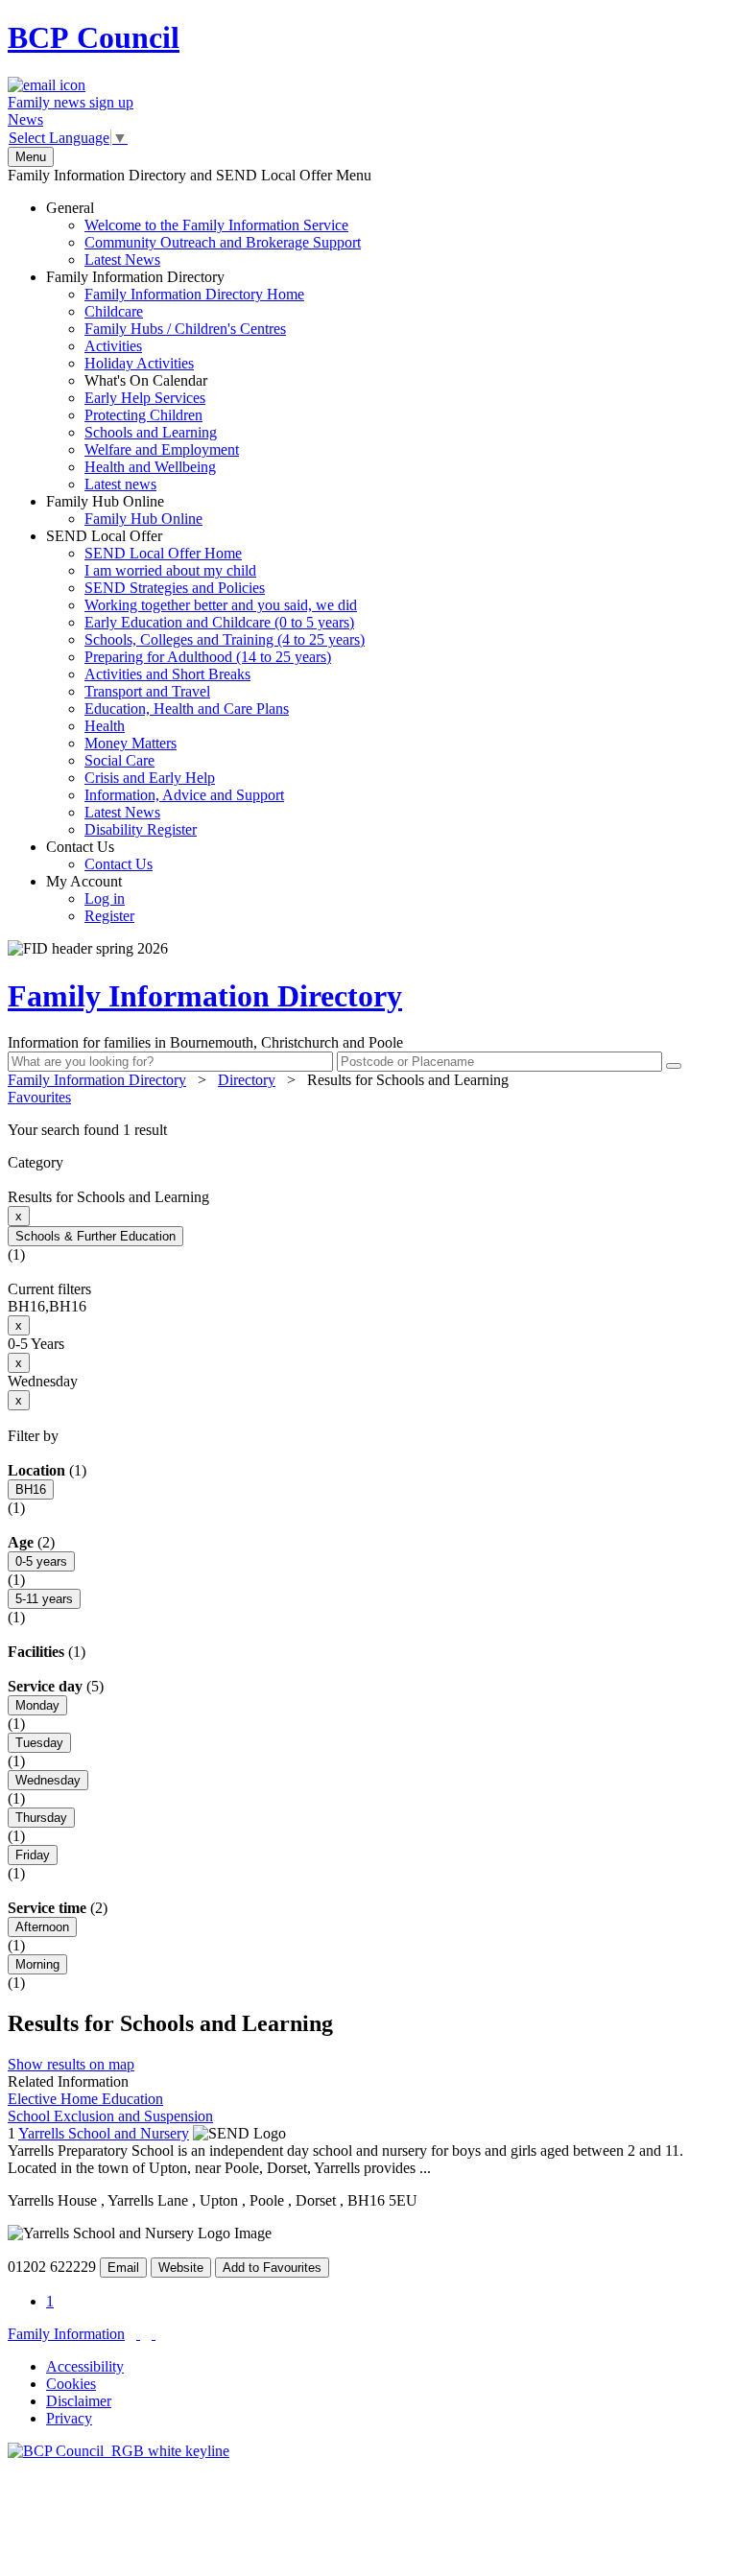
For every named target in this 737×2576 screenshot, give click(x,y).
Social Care (119, 760)
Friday (33, 1855)
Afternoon (42, 1927)
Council (94, 37)
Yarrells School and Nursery (104, 2133)
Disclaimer (79, 2401)
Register (109, 916)
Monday (37, 1705)
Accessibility (85, 2366)
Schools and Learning (151, 432)
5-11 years (44, 1599)
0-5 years (41, 1561)
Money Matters (131, 743)
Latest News (122, 260)
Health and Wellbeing (150, 467)
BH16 (31, 1489)
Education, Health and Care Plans (187, 709)
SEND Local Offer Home (163, 553)
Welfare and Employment (162, 449)
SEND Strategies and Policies (175, 588)
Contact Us (99, 855)
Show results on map (71, 2064)
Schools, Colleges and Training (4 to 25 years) (225, 639)
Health (105, 726)
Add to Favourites (272, 2268)
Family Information (66, 2334)
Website (181, 2268)
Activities (113, 346)
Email (123, 2268)
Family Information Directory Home (194, 294)
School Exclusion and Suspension (110, 2116)
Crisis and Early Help (150, 778)
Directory (247, 1080)
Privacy (69, 2418)
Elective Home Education (85, 2099)
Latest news (120, 484)
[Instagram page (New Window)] (154, 2334)
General (203, 234)
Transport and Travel (147, 691)
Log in (105, 898)
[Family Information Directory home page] (119, 2451)
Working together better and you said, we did (221, 605)
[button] (368, 1130)
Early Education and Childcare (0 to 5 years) (219, 622)
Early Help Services (145, 398)
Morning (37, 1964)
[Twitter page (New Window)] (138, 2334)
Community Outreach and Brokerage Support (223, 242)
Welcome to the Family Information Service (216, 225)
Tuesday (39, 1743)
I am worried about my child (170, 570)
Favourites (39, 1097)
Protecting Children (143, 415)
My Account (90, 898)
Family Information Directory (175, 380)
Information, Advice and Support (184, 795)
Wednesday (48, 1780)
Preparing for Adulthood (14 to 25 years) (208, 657)
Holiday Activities (139, 363)
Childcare (114, 311)
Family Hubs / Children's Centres (185, 329)
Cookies (71, 2384)
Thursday (41, 1818)
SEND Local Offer (205, 683)
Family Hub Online (124, 510)
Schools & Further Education (95, 1236)
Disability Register (141, 829)
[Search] (674, 1066)
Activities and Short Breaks (167, 674)
